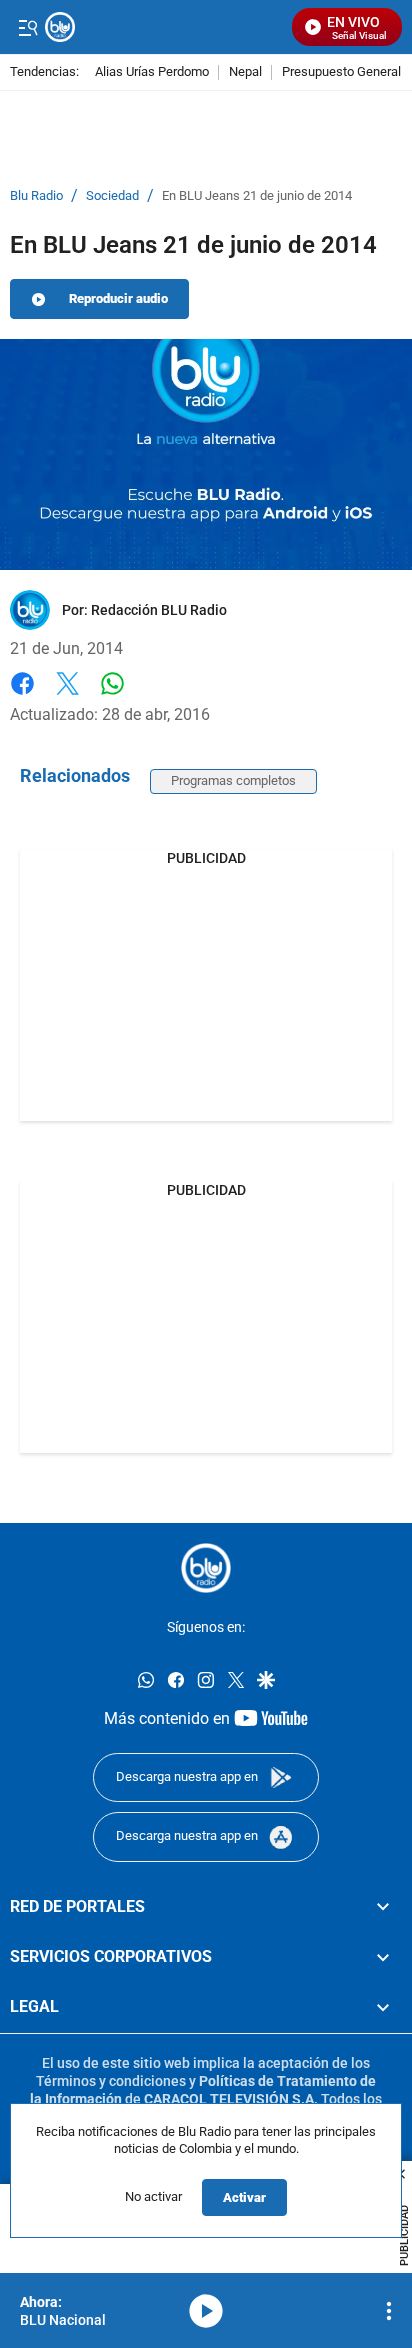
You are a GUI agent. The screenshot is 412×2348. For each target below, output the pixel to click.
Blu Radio (36, 196)
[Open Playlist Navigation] (389, 2311)
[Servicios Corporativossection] (383, 1957)
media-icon (206, 2311)
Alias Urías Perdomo (152, 72)
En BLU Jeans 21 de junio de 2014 (257, 196)
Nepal (245, 72)
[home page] (206, 1568)
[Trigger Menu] (27, 27)
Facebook (22, 695)
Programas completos (233, 780)
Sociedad (112, 196)
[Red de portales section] (383, 1906)
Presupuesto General (341, 72)
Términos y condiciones (111, 2081)
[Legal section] (383, 2007)
